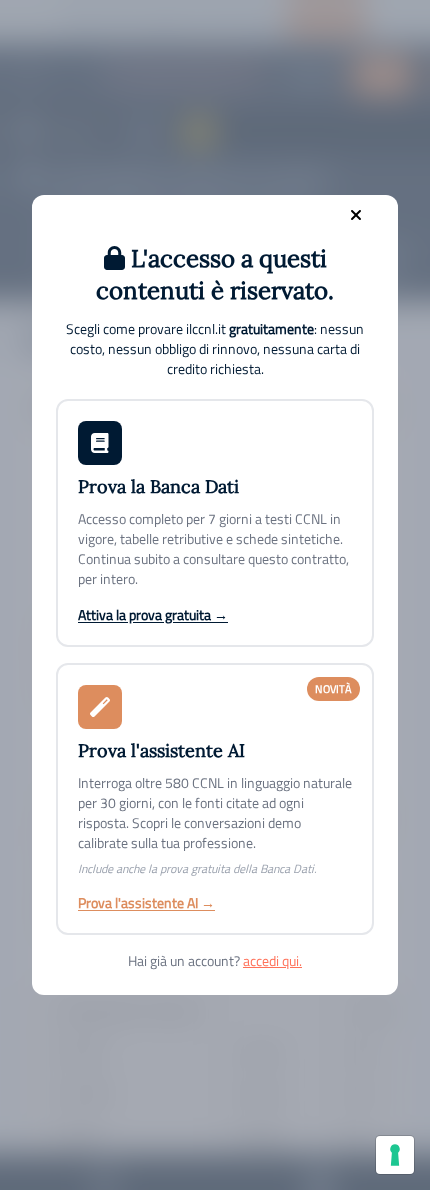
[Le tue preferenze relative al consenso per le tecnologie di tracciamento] (395, 1155)
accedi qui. (272, 960)
